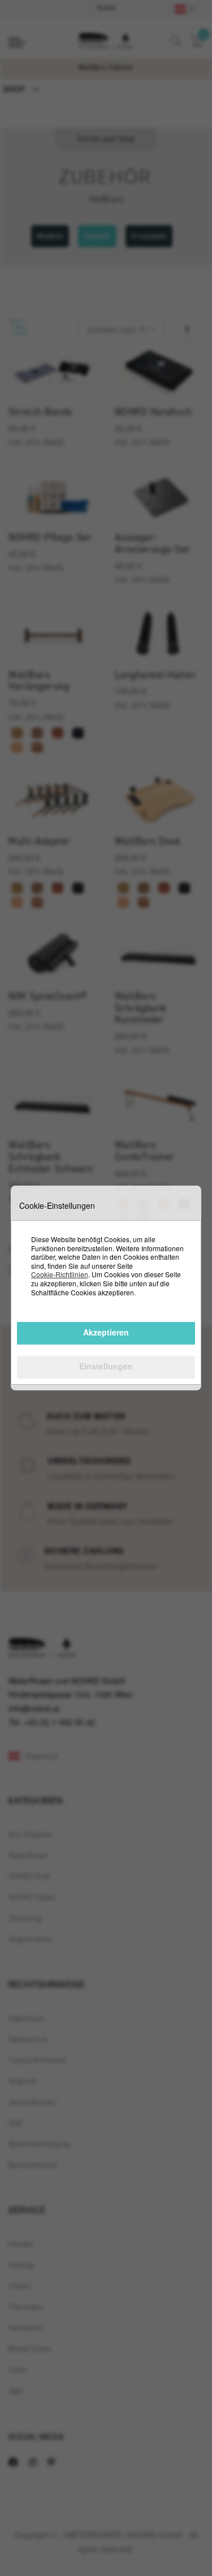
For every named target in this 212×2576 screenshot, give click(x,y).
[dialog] (106, 1288)
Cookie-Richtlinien (60, 1274)
